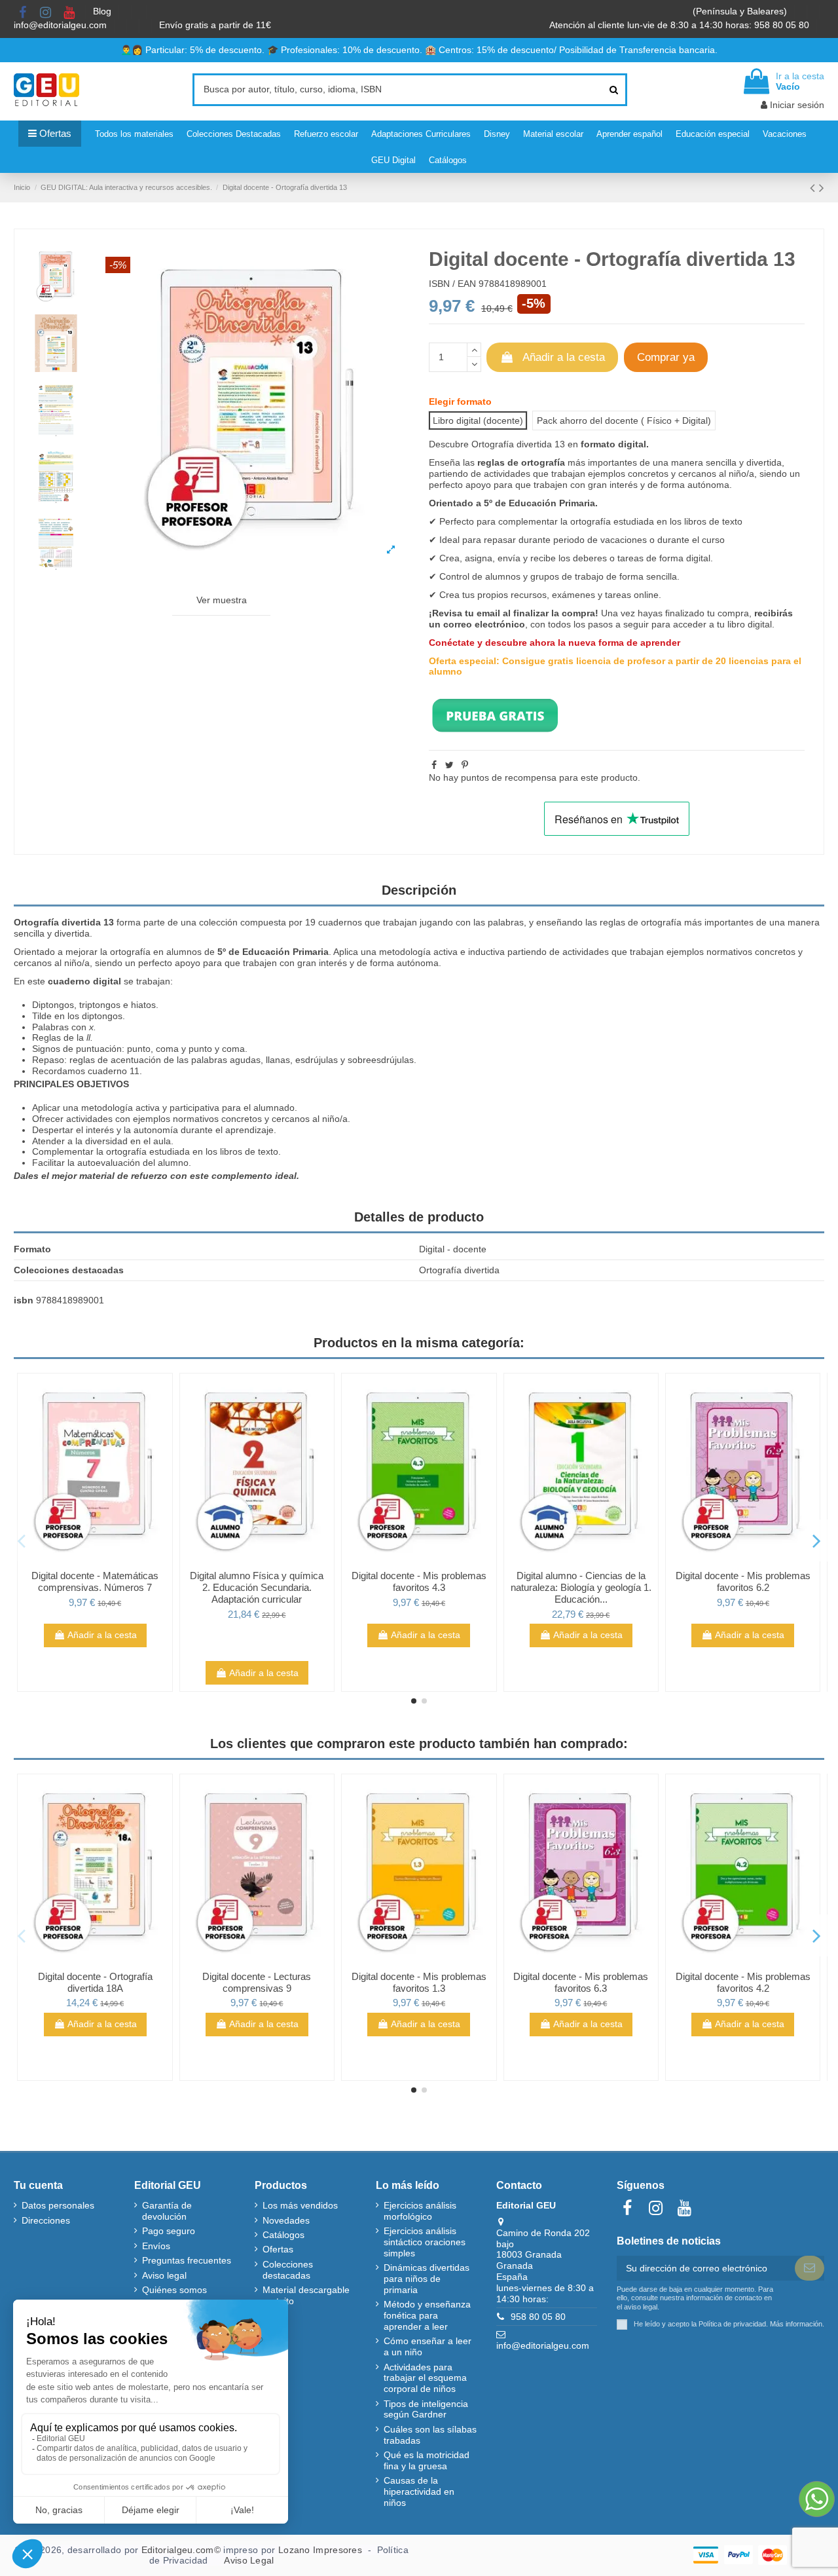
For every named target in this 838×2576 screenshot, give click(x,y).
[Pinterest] (465, 765)
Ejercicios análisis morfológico (420, 2211)
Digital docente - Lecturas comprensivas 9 (257, 1982)
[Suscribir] (810, 2268)
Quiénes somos (174, 2290)
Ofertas (278, 2249)
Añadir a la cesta (564, 357)
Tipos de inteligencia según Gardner (426, 2409)
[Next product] (822, 188)
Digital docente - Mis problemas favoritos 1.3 (419, 1982)
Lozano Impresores (320, 2550)
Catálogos (283, 2235)
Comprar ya (666, 357)
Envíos (156, 2246)
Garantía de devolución (167, 2211)
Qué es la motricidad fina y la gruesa (427, 2460)
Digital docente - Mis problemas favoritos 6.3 (581, 1982)
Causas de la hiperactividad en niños (419, 2492)
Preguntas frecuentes (187, 2260)
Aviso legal (164, 2275)
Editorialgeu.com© (181, 2550)
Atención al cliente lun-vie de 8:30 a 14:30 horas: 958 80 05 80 (681, 25)
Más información (796, 2323)
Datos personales (58, 2205)
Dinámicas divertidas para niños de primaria (427, 2279)
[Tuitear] (449, 765)
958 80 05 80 (538, 2317)
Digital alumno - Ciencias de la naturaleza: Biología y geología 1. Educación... (581, 1587)
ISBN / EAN (452, 284)
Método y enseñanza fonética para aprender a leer (427, 2315)
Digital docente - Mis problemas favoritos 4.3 (419, 1581)
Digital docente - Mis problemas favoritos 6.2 (743, 1581)
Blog (103, 11)
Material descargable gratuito (306, 2295)
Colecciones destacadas (288, 2270)
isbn (24, 1300)
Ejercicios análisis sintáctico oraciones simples (425, 2242)
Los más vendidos (300, 2205)
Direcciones (46, 2220)
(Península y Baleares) (741, 11)
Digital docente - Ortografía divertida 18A (95, 1982)
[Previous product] (814, 188)
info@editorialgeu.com (62, 25)
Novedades (286, 2220)
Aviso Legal (249, 2560)
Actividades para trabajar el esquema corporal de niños (425, 2378)
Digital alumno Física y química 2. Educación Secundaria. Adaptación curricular (257, 1587)
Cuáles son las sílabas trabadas (430, 2435)
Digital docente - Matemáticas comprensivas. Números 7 (95, 1581)
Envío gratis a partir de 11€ (215, 25)
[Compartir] (434, 765)
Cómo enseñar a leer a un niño (428, 2346)
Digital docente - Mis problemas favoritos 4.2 (743, 1982)
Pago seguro (169, 2231)
